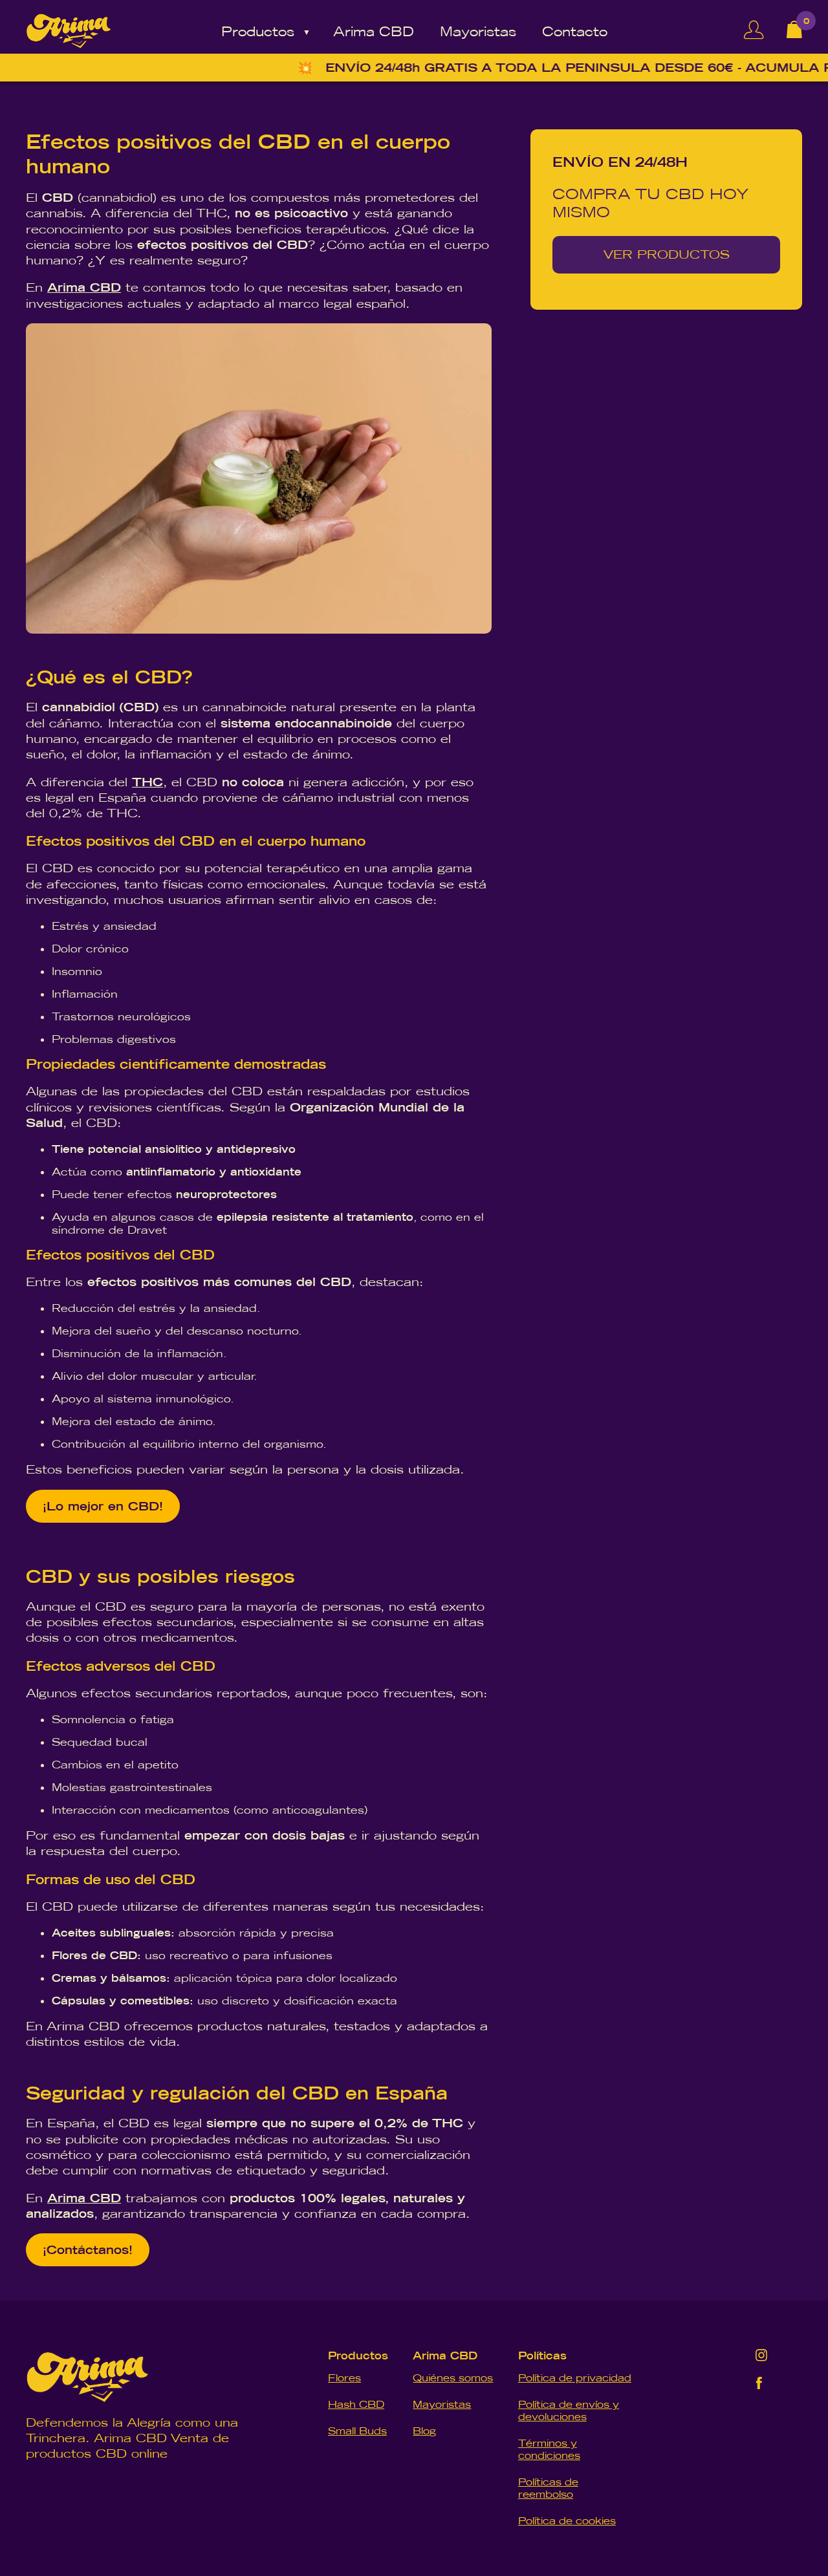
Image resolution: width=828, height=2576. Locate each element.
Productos (258, 31)
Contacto (575, 31)
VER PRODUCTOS (667, 254)
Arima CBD (374, 31)
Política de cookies (567, 2521)
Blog (424, 2431)
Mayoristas (478, 31)
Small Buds (357, 2431)
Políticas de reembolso (548, 2488)
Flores (344, 2378)
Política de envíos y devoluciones (569, 2410)
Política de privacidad (575, 2378)
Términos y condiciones (549, 2449)
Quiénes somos (453, 2378)
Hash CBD (356, 2404)
